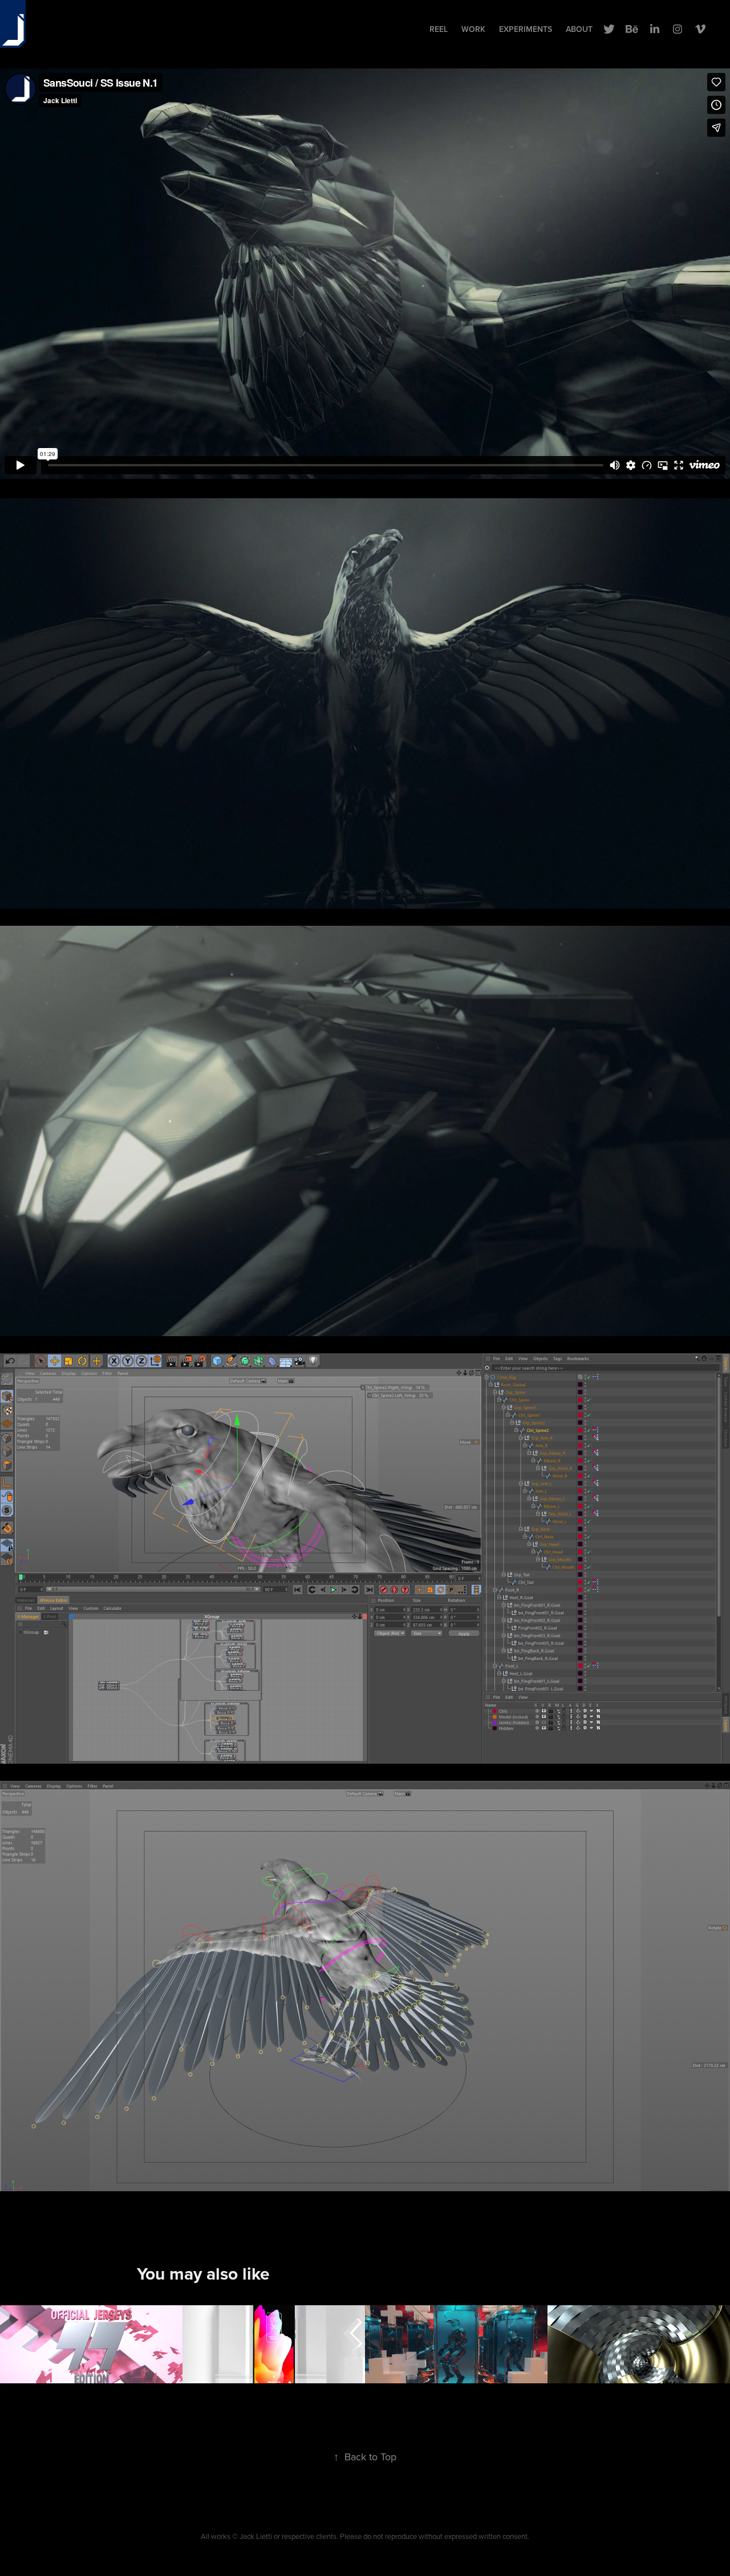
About (579, 29)
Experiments (526, 29)
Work (473, 29)
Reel (439, 29)
